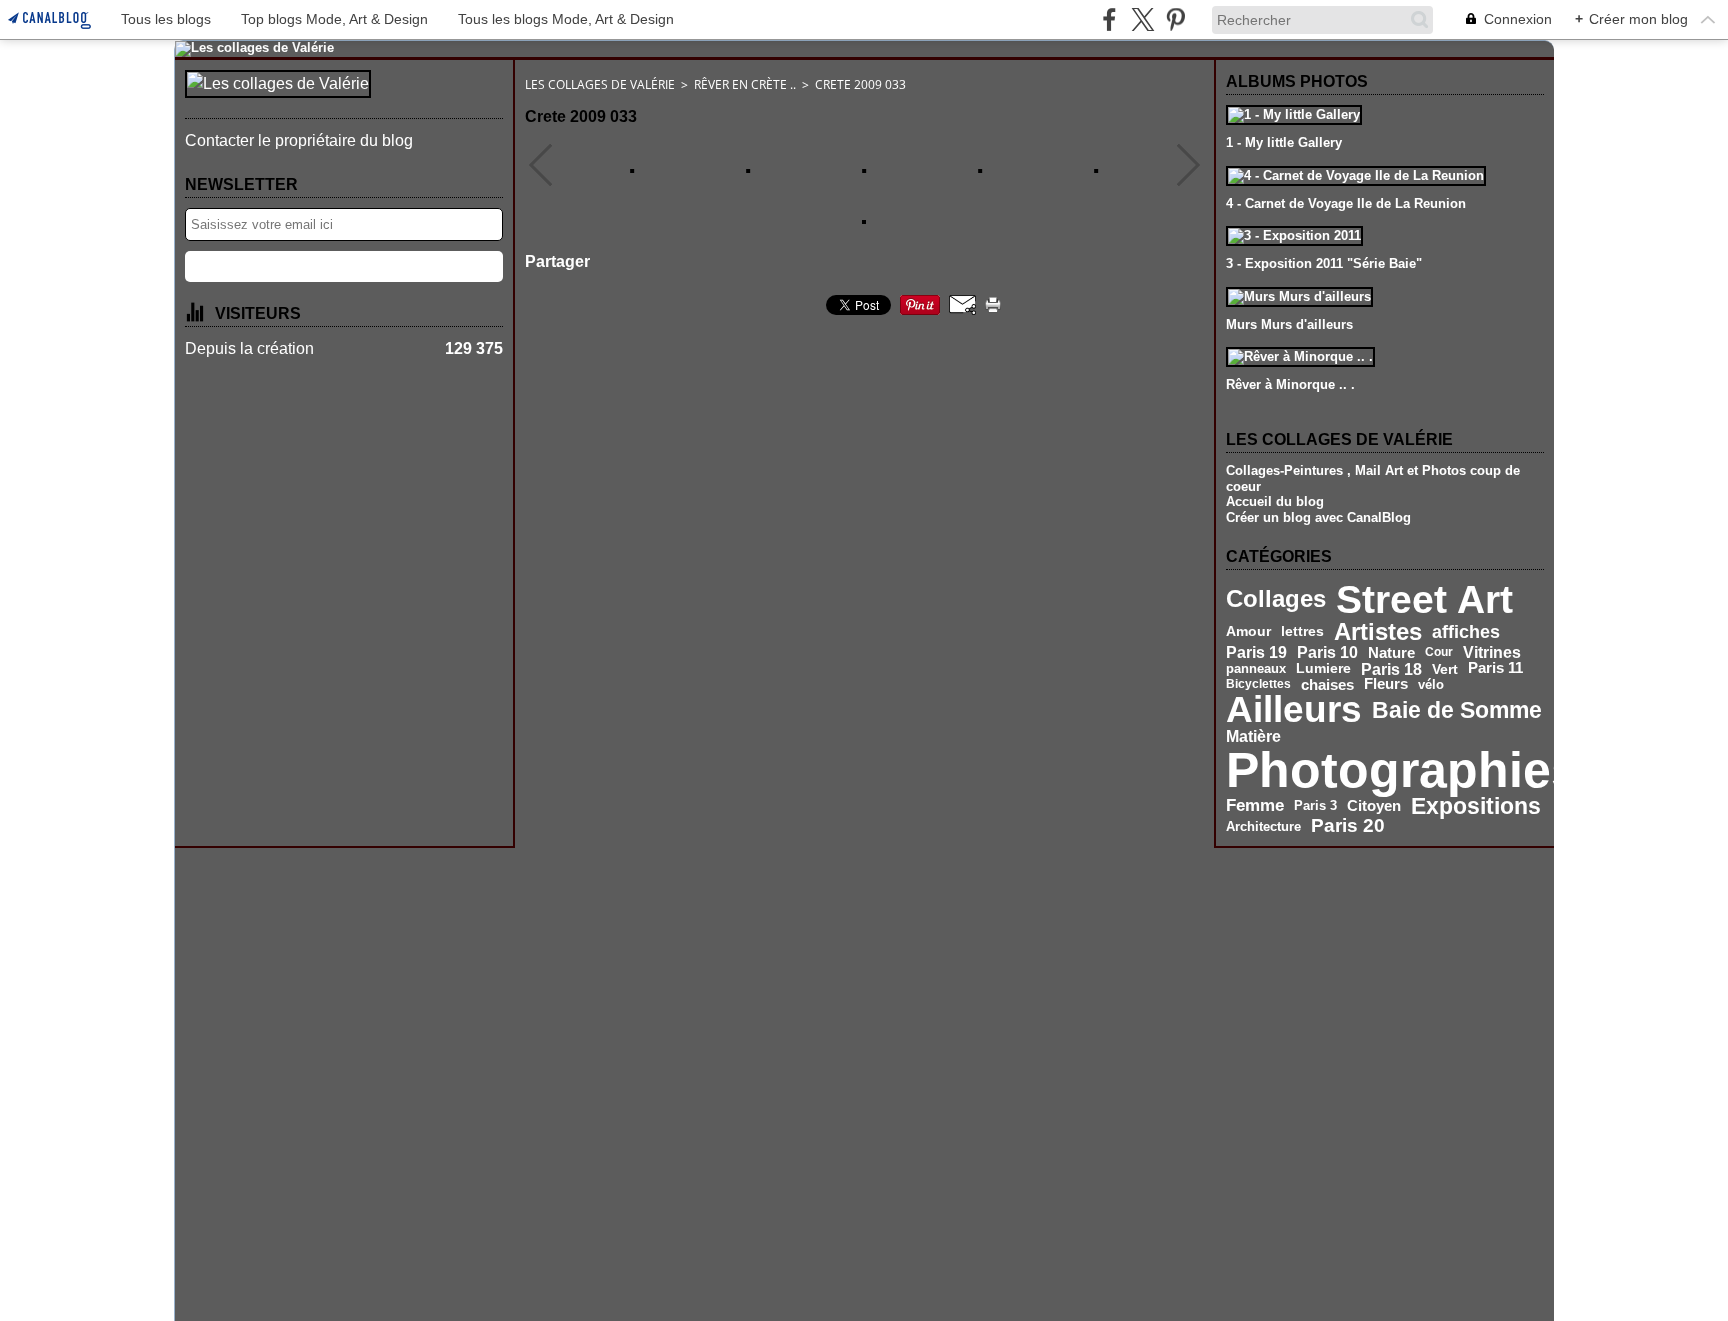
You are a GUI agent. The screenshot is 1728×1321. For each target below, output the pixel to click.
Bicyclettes (1258, 684)
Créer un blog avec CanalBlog (1318, 517)
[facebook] (1109, 19)
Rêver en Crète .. (745, 84)
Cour (1439, 652)
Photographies (1402, 770)
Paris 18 (1391, 669)
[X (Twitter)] (1142, 19)
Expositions (1476, 806)
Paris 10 (1327, 653)
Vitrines (1492, 652)
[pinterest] (1175, 19)
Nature (1391, 652)
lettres (1302, 632)
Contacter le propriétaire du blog (299, 140)
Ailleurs (1294, 710)
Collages (1276, 600)
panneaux (1256, 669)
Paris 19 (1256, 652)
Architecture (1263, 826)
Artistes (1378, 632)
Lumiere (1323, 669)
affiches (1466, 632)
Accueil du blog (1275, 501)
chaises (1327, 684)
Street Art (1424, 599)
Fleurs (1386, 684)
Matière (1253, 737)
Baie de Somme (1457, 710)
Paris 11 (1495, 668)
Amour (1248, 632)
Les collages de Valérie (600, 84)
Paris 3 (1315, 805)
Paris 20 (1348, 826)
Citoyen (1374, 805)
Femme (1255, 805)
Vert (1445, 669)
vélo (1431, 684)
